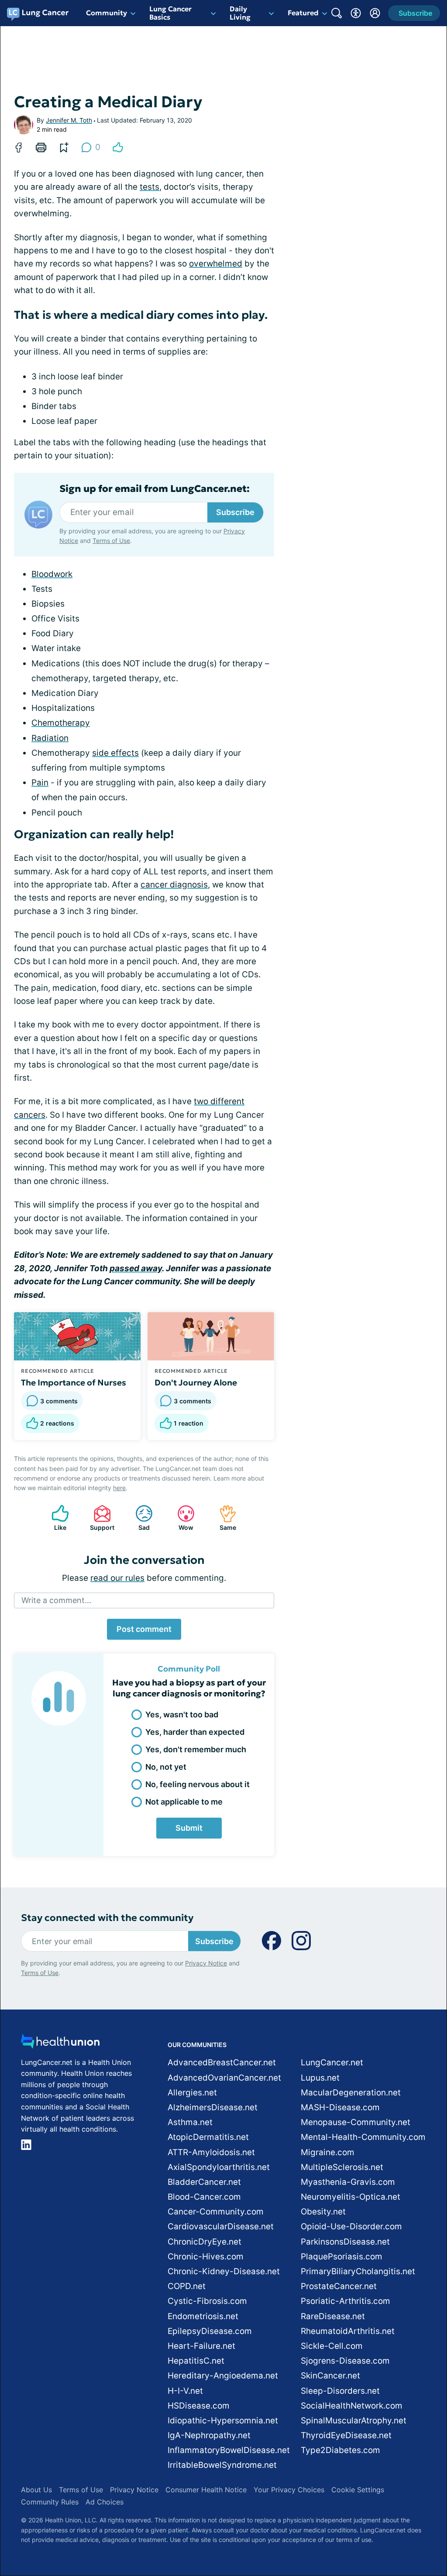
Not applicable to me (184, 1802)
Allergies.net (192, 2093)
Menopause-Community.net (356, 2122)
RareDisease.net (333, 2316)
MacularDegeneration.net (351, 2093)
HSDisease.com (199, 2406)
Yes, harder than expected (195, 1732)
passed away (136, 1268)
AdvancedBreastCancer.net (222, 2063)
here (119, 1488)
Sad (138, 1518)
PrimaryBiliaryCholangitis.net (358, 2271)
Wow (181, 1518)
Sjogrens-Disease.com (345, 2361)
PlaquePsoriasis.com (342, 2257)
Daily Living (240, 13)
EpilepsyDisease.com (210, 2331)
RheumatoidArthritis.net (348, 2331)
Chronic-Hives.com (206, 2257)
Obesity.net (323, 2212)
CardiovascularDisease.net (221, 2226)
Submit (189, 1828)
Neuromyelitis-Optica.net (351, 2197)
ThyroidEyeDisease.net (346, 2435)
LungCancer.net (332, 2063)
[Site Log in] (375, 13)
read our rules (117, 1578)
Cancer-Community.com (216, 2212)
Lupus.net (320, 2078)
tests (150, 187)
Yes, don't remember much (196, 1749)
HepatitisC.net (196, 2361)
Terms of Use (111, 541)
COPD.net (187, 2286)
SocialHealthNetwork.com (352, 2406)
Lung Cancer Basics (170, 13)
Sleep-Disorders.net (340, 2391)
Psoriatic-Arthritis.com (346, 2301)
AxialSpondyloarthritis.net (219, 2167)
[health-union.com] (60, 2044)
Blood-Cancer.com (204, 2197)
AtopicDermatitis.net (208, 2137)
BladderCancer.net (204, 2182)
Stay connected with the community (107, 1918)
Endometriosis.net (203, 2316)
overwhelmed (216, 264)
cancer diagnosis (174, 885)
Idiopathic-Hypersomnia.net (223, 2421)
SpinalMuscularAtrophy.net (354, 2421)
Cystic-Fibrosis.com (207, 2301)
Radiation (50, 738)
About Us (36, 2490)
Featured (303, 13)
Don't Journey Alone (196, 1382)
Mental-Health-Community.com (363, 2137)
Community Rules (50, 2502)
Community (107, 13)
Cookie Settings (358, 2490)
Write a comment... (56, 1600)
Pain (40, 783)
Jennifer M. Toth (69, 120)
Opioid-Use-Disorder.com (351, 2226)
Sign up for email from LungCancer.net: (155, 489)
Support (100, 1518)
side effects (115, 753)
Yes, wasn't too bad (182, 1714)
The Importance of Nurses (74, 1382)
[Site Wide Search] (337, 13)
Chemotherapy (61, 723)
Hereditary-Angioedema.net (223, 2376)
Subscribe (235, 512)
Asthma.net (190, 2122)
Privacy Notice (206, 1963)
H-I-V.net (185, 2391)
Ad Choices (105, 2502)
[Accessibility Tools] (356, 13)
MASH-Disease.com (340, 2107)
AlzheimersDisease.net (213, 2107)
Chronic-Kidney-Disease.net (224, 2271)
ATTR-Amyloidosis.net (211, 2152)
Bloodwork (52, 574)
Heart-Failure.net (201, 2346)
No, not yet (166, 1767)
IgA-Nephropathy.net (209, 2435)
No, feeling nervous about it (198, 1784)
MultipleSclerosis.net (342, 2167)
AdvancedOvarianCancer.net (224, 2078)
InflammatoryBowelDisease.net (229, 2450)
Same (223, 1518)
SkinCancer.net (330, 2376)
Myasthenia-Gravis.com (348, 2182)
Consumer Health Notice (206, 2490)
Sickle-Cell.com (332, 2346)
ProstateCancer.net (339, 2286)
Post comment (144, 1629)
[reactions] (118, 147)
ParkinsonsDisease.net (345, 2242)
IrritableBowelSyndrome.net (222, 2465)
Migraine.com (328, 2152)
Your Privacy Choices (289, 2490)
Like (55, 1518)
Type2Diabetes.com (340, 2450)
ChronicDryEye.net (205, 2242)
